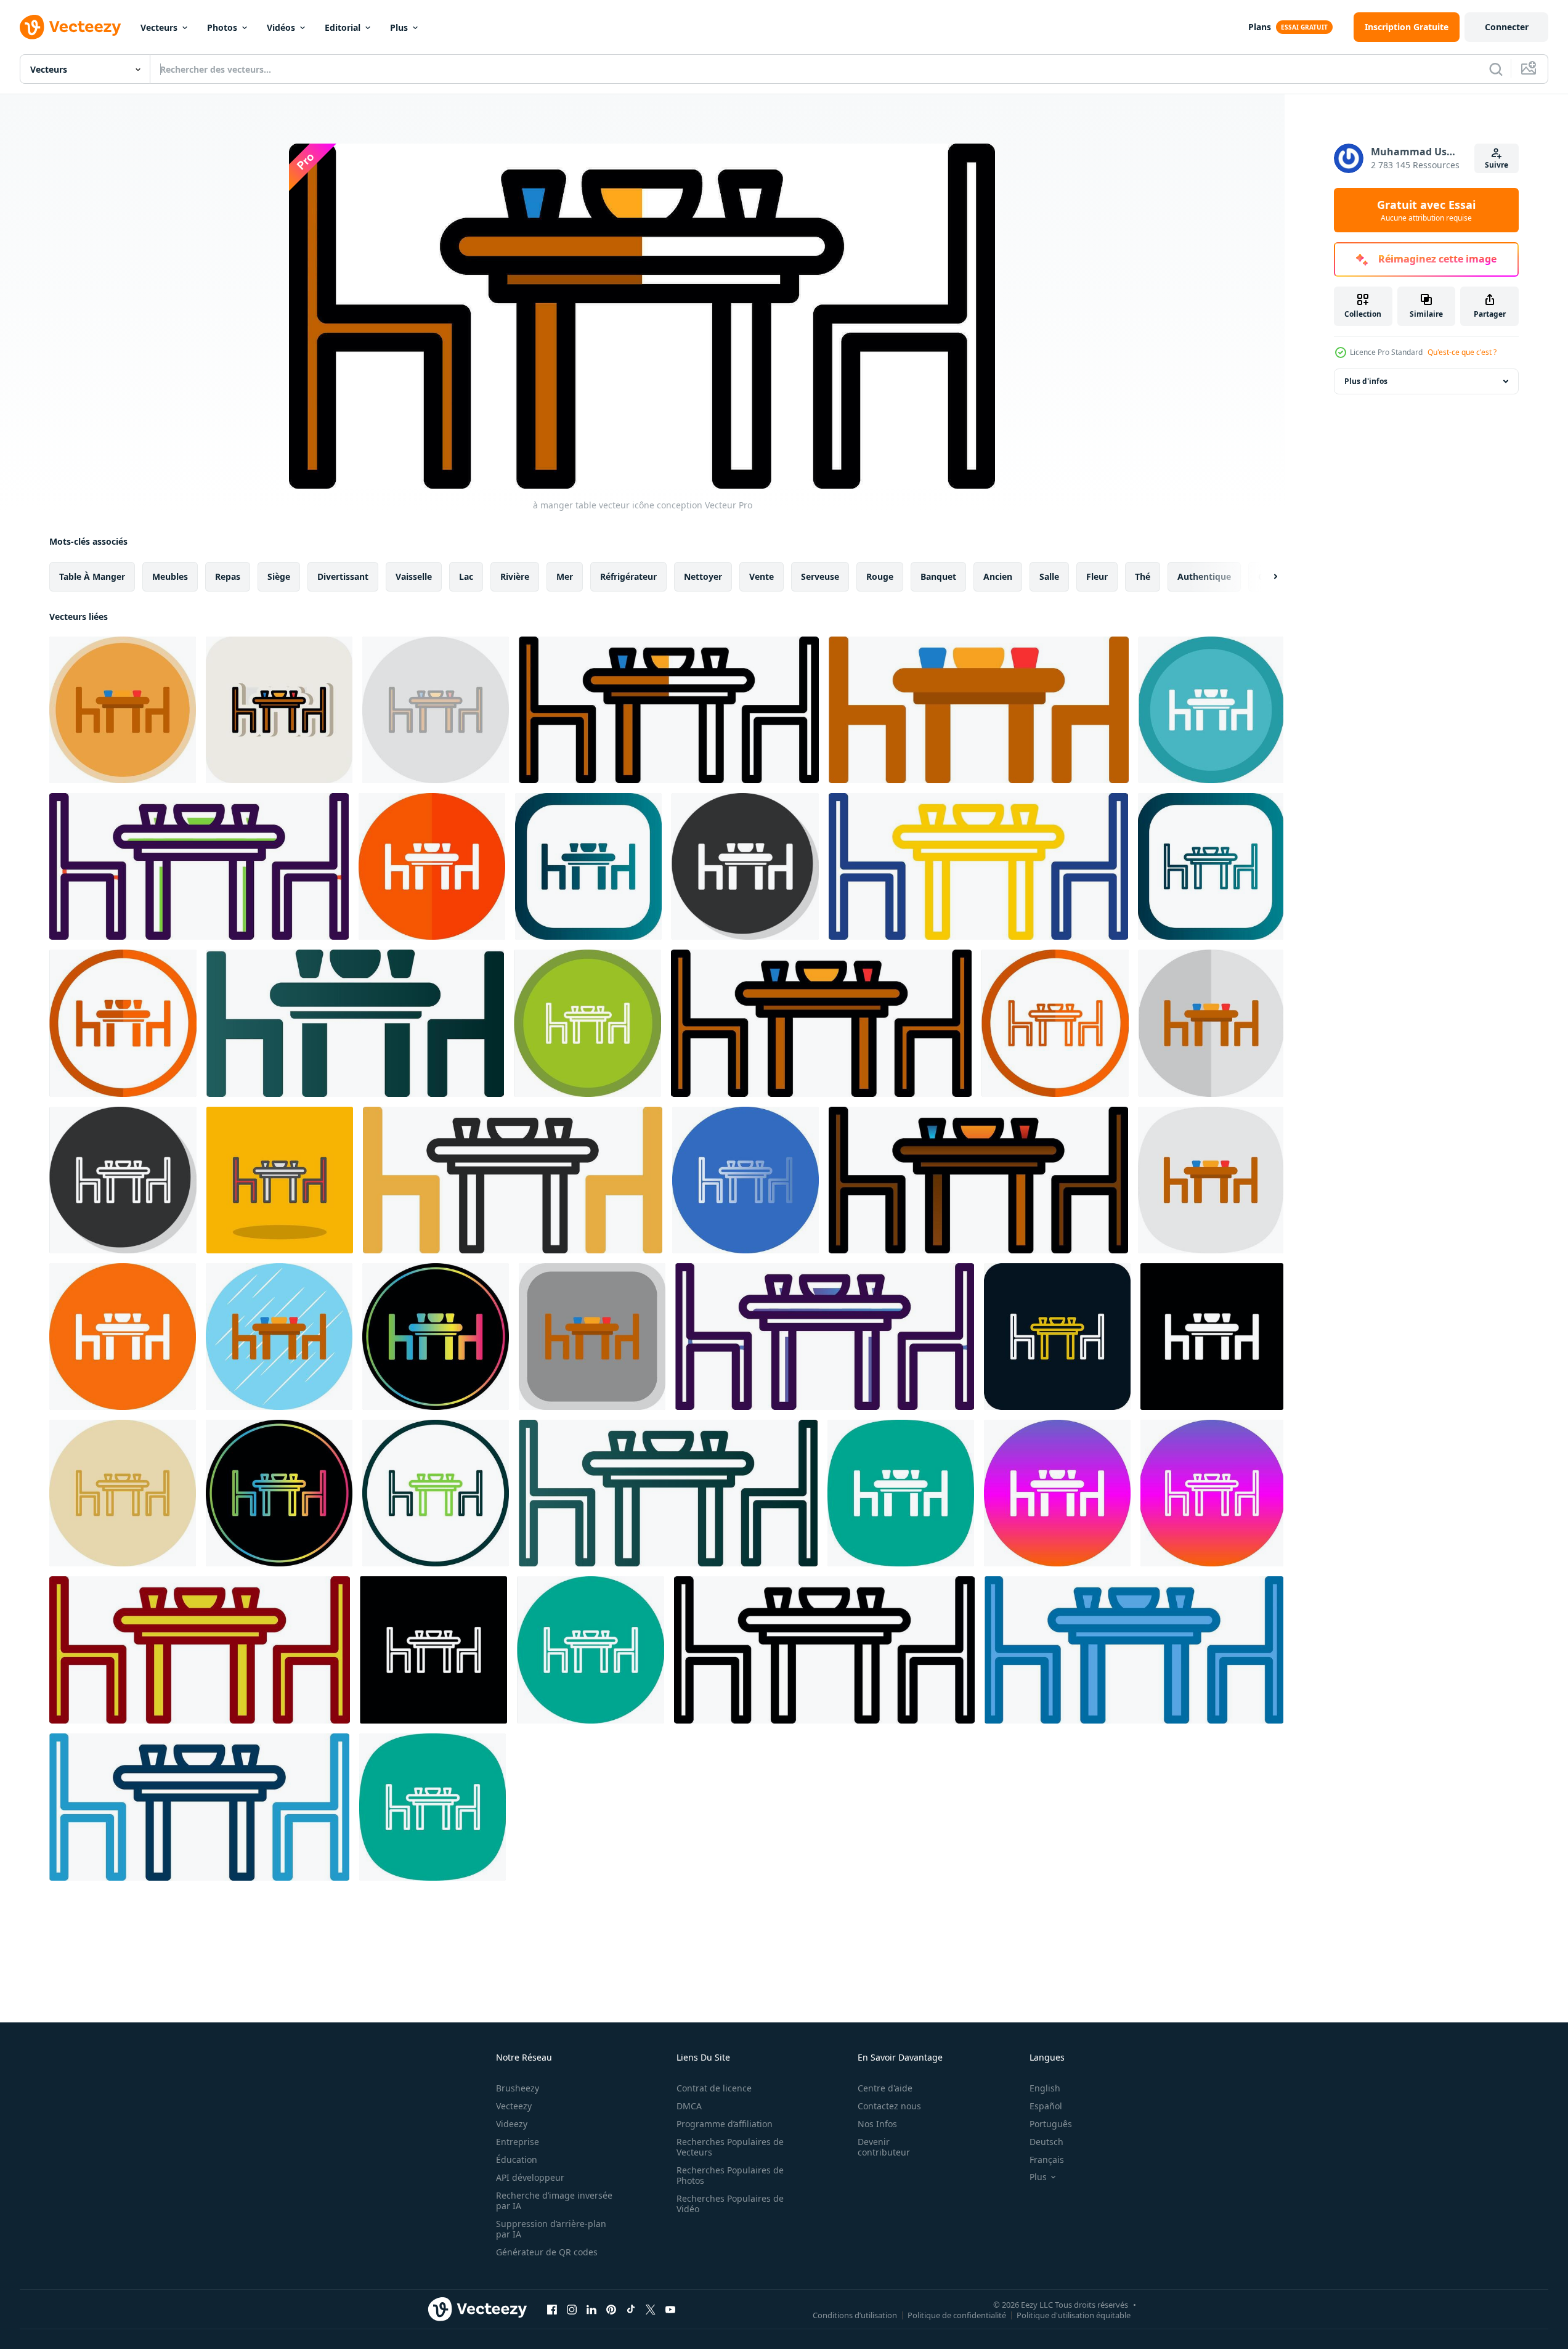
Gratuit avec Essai (1426, 210)
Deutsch (1046, 2142)
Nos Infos (877, 2124)
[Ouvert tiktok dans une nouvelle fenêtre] (631, 2309)
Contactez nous (889, 2106)
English (1045, 2088)
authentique (1204, 576)
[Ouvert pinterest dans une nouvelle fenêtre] (611, 2309)
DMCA (689, 2106)
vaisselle (414, 576)
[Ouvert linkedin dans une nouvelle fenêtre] (591, 2309)
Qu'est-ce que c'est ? (1462, 352)
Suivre (1497, 165)
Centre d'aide (885, 2088)
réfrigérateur (628, 576)
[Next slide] (1265, 577)
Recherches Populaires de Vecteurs (730, 2147)
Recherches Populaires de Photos (730, 2175)
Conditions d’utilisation (855, 2314)
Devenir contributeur (884, 2147)
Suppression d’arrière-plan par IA (551, 2229)
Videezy (512, 2124)
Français (1047, 2160)
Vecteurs (159, 27)
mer (565, 576)
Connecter (1507, 27)
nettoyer (703, 576)
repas (228, 576)
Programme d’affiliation (725, 2124)
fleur (1097, 576)
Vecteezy (514, 2106)
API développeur (530, 2177)
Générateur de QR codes (547, 2252)
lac (466, 576)
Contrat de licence (714, 2088)
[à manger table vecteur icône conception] (123, 710)
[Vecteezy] (70, 27)
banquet (938, 576)
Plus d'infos (1366, 381)
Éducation (517, 2160)
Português (1051, 2124)
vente (762, 576)
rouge (880, 576)
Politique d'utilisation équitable (1074, 2314)
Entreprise (518, 2142)
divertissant (343, 576)
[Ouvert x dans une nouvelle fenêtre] (651, 2309)
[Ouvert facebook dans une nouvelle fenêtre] (552, 2309)
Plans (1260, 27)
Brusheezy (518, 2088)
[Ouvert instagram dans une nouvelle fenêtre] (572, 2309)
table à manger (92, 576)
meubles (170, 576)
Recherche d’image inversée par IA (554, 2200)
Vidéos (281, 27)
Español (1046, 2106)
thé (1143, 576)
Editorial (343, 27)
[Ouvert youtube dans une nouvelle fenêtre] (670, 2309)
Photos (222, 27)
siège (279, 576)
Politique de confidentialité (957, 2314)
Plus (399, 27)
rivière (515, 576)
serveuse (820, 576)
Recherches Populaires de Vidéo (730, 2204)
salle (1049, 576)
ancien (998, 576)
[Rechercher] (1496, 69)
